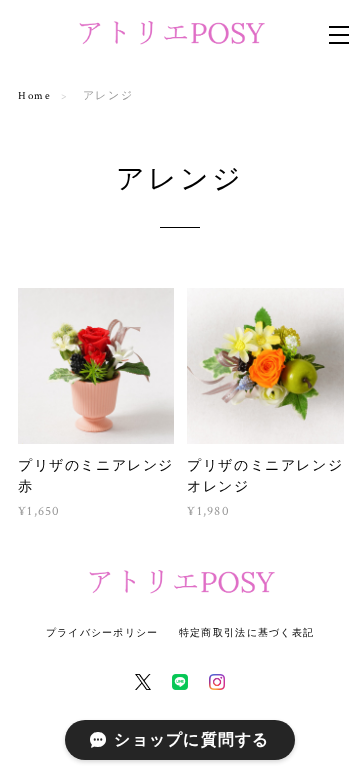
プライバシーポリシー (102, 632)
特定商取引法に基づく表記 (246, 632)
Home (34, 96)
